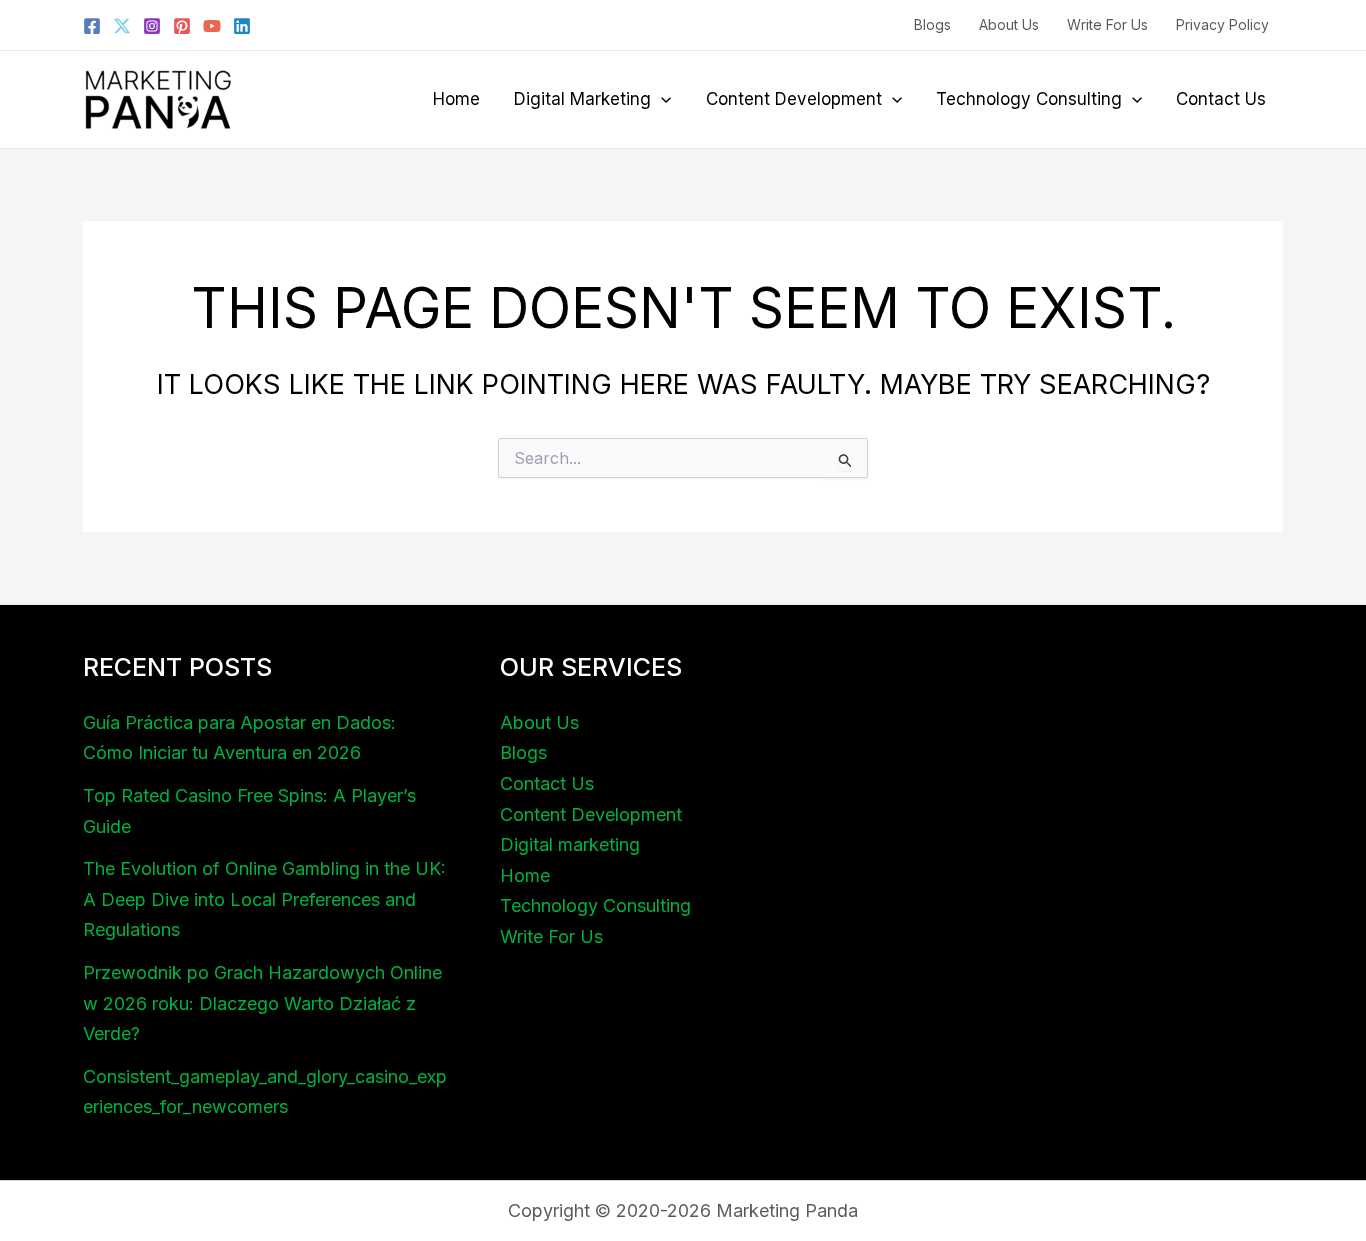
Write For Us (1107, 24)
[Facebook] (92, 26)
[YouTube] (212, 26)
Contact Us (1221, 99)
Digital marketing (582, 99)
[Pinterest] (182, 26)
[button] (661, 99)
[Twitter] (122, 26)
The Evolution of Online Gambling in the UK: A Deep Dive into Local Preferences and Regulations (264, 899)
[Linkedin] (242, 26)
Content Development (794, 99)
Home (456, 99)
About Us (1009, 24)
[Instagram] (152, 26)
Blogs (932, 24)
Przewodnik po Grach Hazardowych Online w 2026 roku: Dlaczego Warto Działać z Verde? (262, 1003)
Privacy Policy (1222, 24)
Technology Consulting (1029, 99)
